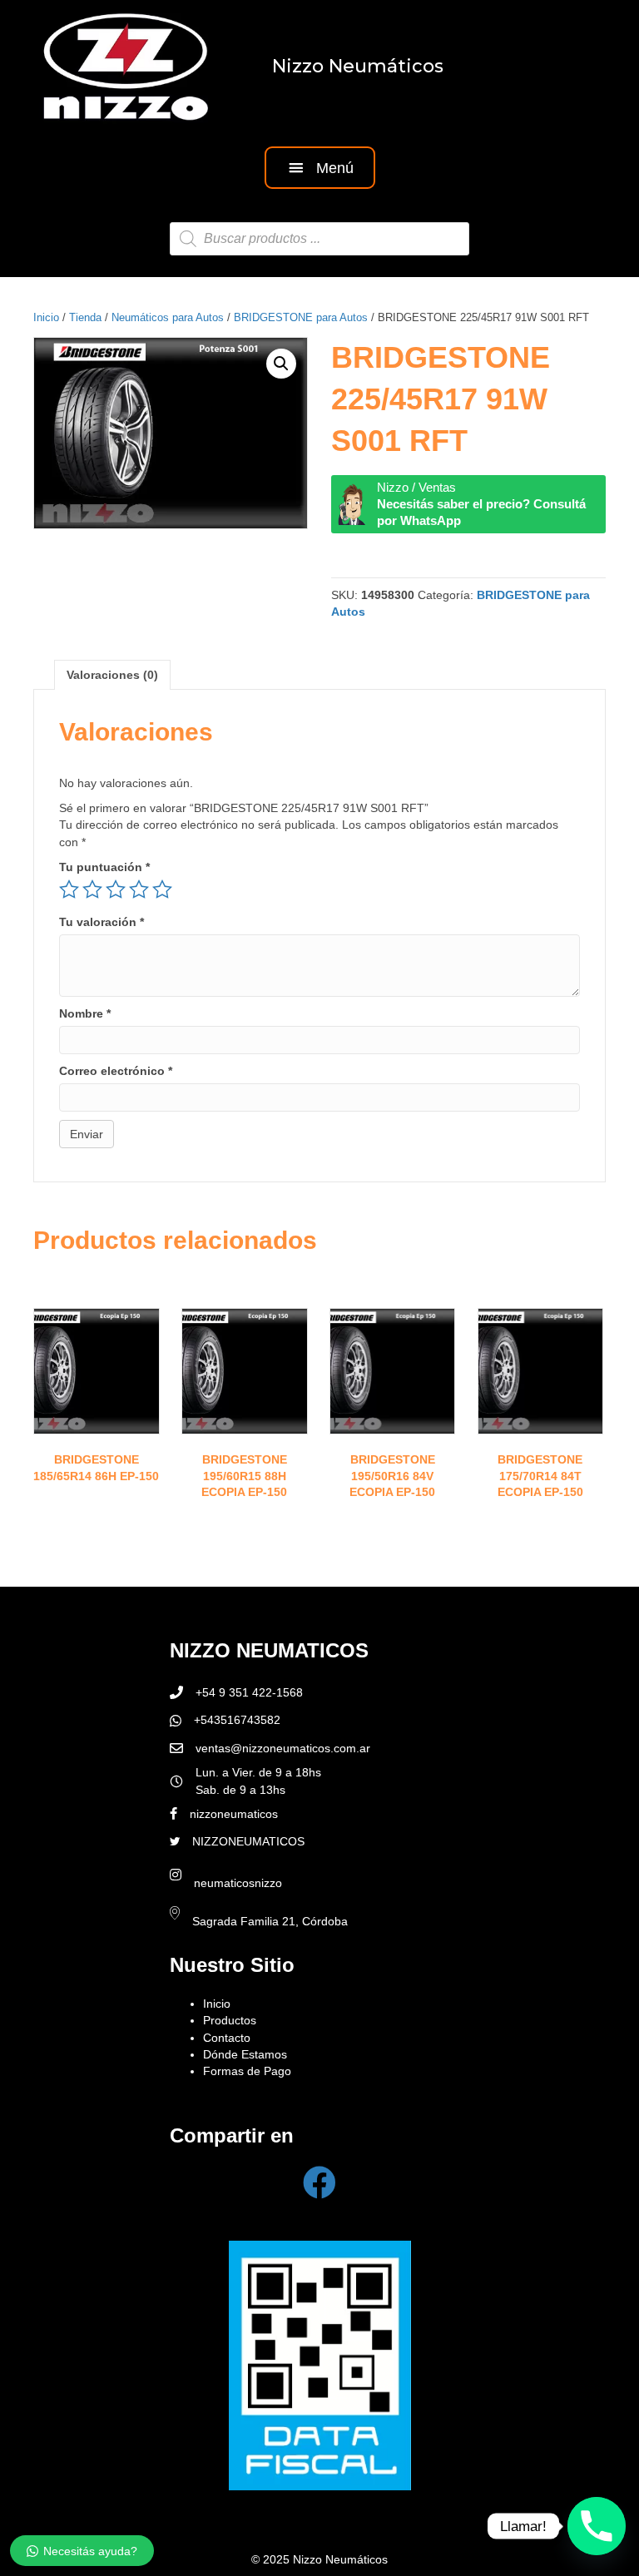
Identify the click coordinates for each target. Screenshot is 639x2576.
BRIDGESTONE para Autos (301, 317)
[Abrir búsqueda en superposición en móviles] (319, 239)
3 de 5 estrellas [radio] (116, 889)
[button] (320, 168)
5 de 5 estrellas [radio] (162, 889)
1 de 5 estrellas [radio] (69, 889)
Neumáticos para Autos (168, 317)
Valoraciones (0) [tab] (112, 675)
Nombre (85, 1013)
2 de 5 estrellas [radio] (92, 889)
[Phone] (597, 2526)
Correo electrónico (116, 1071)
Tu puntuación (104, 867)
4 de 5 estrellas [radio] (139, 889)
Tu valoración (102, 922)
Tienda (85, 317)
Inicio (46, 317)
